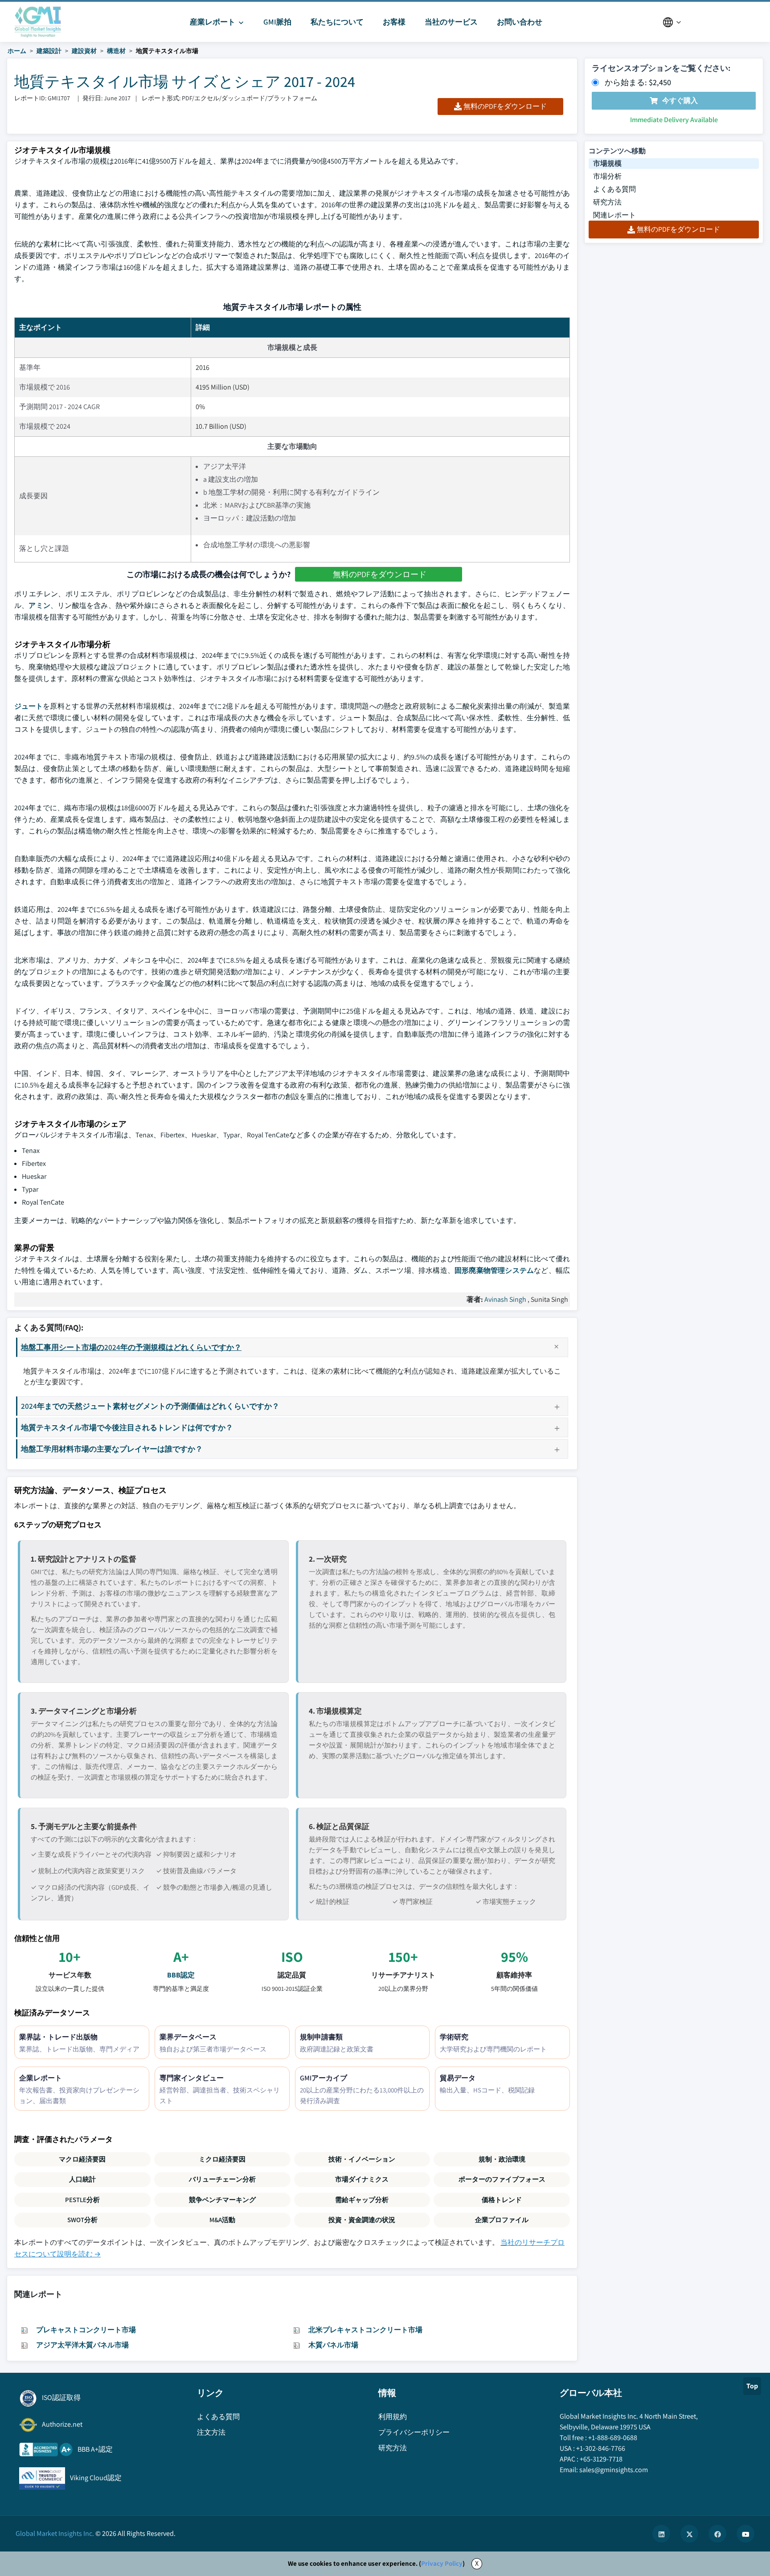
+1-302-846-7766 (601, 2448)
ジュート (29, 706)
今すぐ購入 (680, 100)
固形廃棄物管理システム (494, 1270)
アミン (39, 605)
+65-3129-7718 (601, 2459)
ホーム (17, 51)
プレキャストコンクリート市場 (86, 2330)
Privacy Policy (442, 2563)
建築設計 (49, 51)
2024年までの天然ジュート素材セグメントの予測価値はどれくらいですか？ (150, 1406)
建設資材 (84, 51)
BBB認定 (181, 1975)
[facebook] (717, 2534)
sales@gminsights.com (614, 2470)
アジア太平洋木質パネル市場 (82, 2345)
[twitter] (689, 2534)
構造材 (116, 51)
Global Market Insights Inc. (55, 2533)
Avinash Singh (505, 1299)
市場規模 (607, 163)
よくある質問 (614, 189)
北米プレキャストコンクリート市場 (365, 2330)
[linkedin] (661, 2534)
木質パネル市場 (333, 2345)
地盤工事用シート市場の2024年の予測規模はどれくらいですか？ (131, 1347)
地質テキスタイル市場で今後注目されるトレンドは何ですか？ (127, 1427)
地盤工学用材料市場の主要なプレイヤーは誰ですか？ (112, 1449)
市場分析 (607, 176)
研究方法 (607, 202)
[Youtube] (745, 2534)
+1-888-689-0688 (613, 2438)
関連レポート (614, 215)
